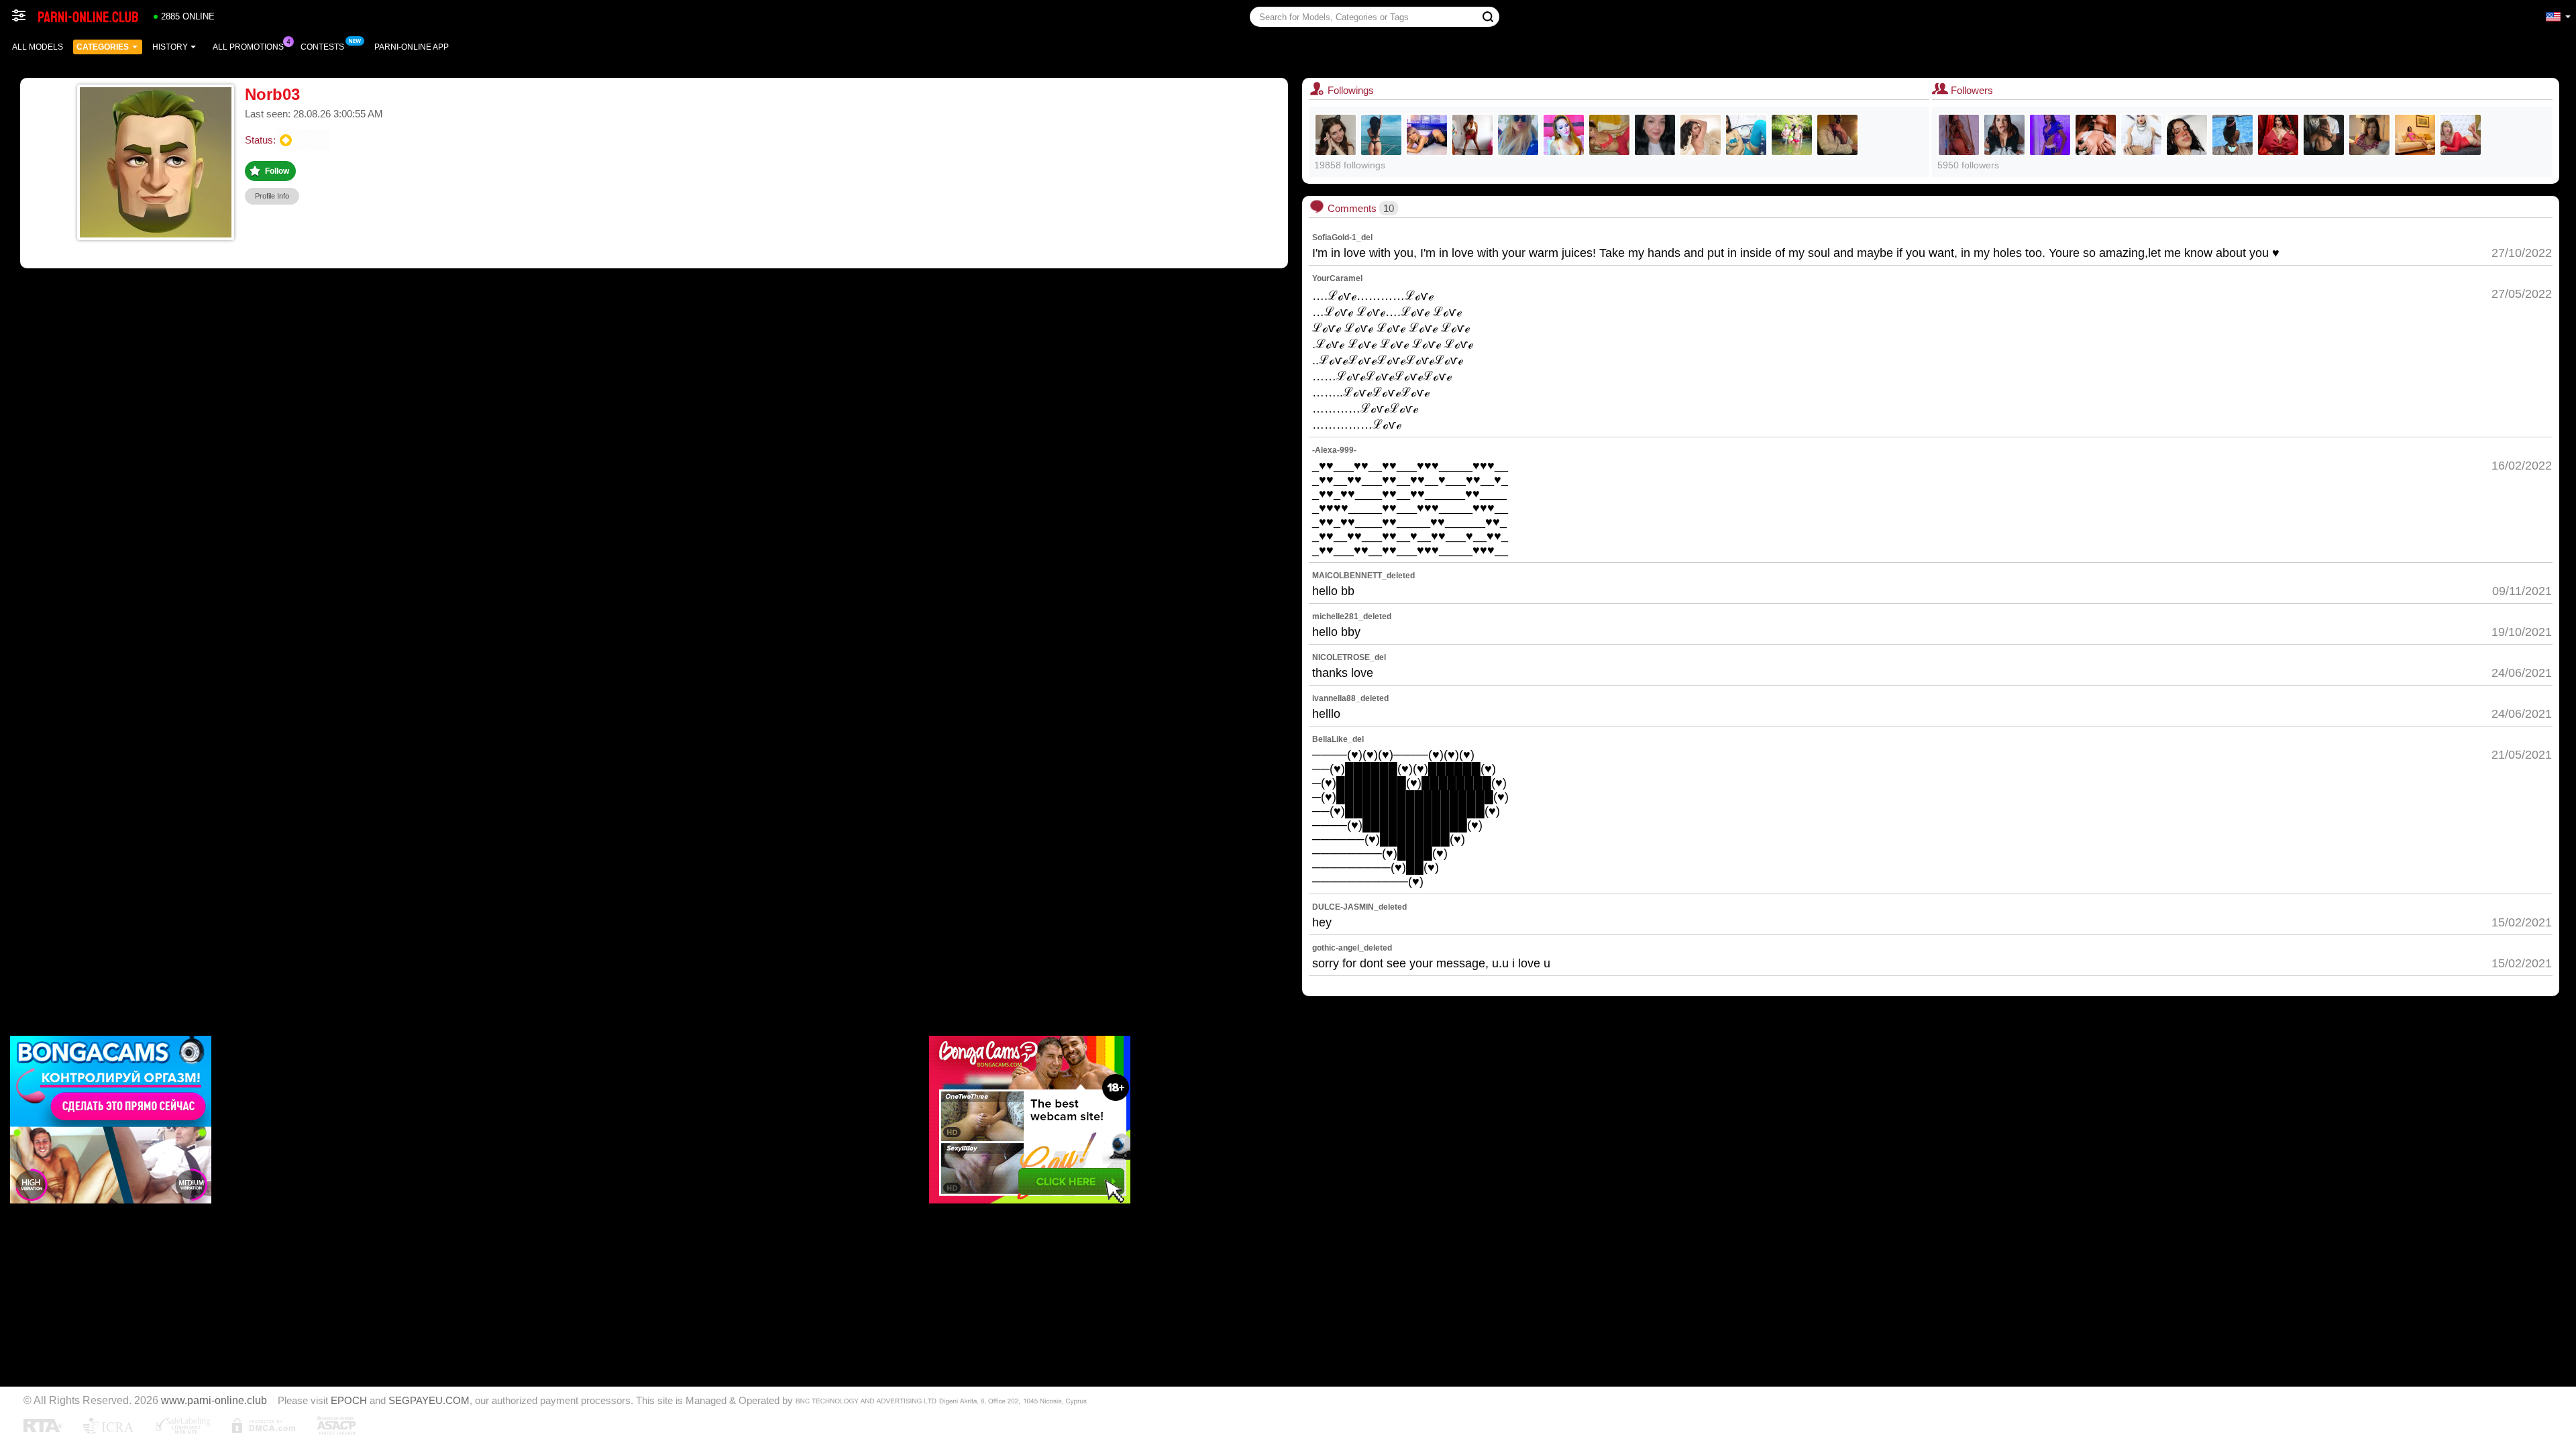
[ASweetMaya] (1381, 135)
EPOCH (349, 1401)
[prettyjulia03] (1701, 135)
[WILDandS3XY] (1564, 135)
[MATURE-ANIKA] (2004, 135)
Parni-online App (412, 47)
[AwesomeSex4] (1792, 135)
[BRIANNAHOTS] (2050, 135)
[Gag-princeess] (2278, 135)
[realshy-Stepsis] (2187, 135)
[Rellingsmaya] (2233, 135)
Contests (322, 47)
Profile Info (272, 196)
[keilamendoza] (1959, 135)
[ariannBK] (2141, 135)
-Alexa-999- (1334, 450)
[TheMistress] (1655, 135)
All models (38, 47)
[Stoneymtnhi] (2324, 135)
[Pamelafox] (1518, 135)
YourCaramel (1337, 278)
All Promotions (248, 47)
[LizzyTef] (2096, 135)
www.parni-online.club (214, 1400)
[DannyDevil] (1336, 135)
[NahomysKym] (2415, 135)
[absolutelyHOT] (1746, 135)
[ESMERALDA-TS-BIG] (2461, 135)
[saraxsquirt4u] (1472, 135)
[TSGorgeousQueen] (1427, 135)
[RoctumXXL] (1837, 135)
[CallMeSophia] (1609, 135)
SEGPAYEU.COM (429, 1401)
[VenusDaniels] (2369, 135)
